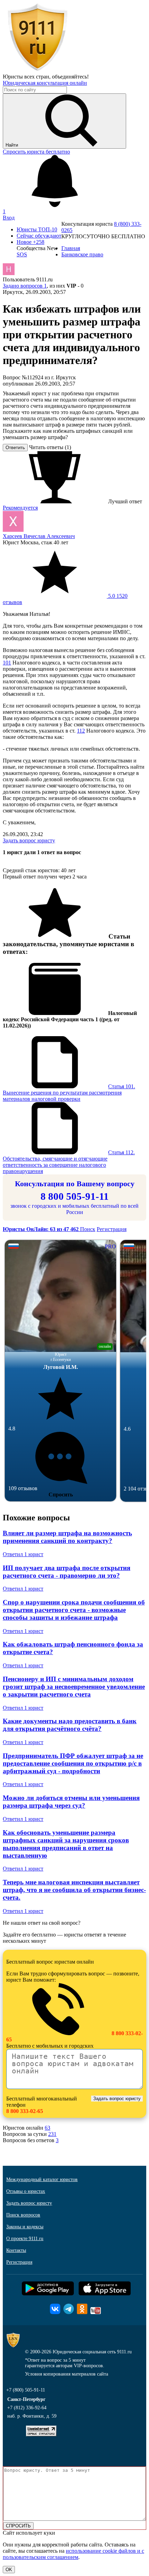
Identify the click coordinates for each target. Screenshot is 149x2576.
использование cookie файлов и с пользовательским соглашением (73, 2554)
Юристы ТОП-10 (37, 229)
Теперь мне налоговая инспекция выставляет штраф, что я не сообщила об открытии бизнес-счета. (74, 1890)
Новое (30, 242)
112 (81, 731)
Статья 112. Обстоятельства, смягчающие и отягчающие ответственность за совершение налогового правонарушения (69, 1162)
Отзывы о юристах (26, 2191)
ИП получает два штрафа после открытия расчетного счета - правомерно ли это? (67, 1572)
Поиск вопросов (23, 2215)
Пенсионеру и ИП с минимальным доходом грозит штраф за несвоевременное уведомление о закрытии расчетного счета (74, 1687)
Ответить (15, 448)
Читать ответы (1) (50, 447)
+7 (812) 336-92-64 (27, 2408)
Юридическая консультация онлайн (45, 83)
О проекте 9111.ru (25, 2239)
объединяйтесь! (70, 77)
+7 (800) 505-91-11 (26, 2390)
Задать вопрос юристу (29, 840)
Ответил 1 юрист (23, 1554)
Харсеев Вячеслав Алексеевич (39, 536)
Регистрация (112, 1229)
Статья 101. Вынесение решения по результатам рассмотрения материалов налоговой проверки (69, 1093)
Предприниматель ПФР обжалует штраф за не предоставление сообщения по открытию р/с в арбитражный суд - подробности (73, 1763)
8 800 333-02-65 (25, 2111)
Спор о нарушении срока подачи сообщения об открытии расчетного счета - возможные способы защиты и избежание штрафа (74, 1610)
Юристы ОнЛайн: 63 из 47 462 (41, 1229)
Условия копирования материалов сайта (67, 2374)
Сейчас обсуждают (39, 236)
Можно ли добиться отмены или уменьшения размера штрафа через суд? (71, 1802)
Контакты (16, 2250)
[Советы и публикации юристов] (37, 70)
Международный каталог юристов (42, 2179)
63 (47, 2128)
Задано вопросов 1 (25, 286)
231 (52, 2134)
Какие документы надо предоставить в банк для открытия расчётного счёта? (70, 1725)
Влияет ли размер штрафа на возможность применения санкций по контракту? (67, 1537)
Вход (9, 218)
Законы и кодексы (25, 2227)
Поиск (88, 1229)
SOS (22, 254)
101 (7, 663)
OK (9, 2570)
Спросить (61, 1495)
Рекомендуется (20, 508)
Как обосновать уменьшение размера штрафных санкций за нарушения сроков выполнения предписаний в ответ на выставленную (66, 1844)
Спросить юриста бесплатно (36, 152)
